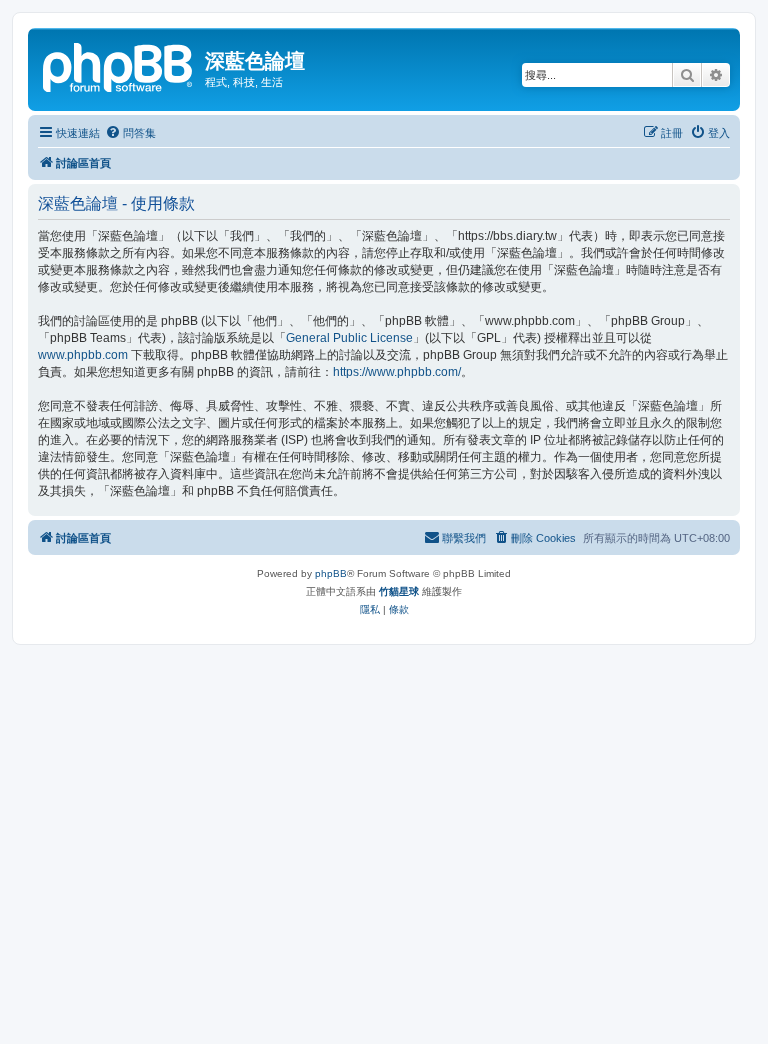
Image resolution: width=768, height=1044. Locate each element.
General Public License (349, 338)
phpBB (331, 573)
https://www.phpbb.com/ (397, 372)
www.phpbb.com (83, 355)
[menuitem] (130, 133)
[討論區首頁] (119, 65)
